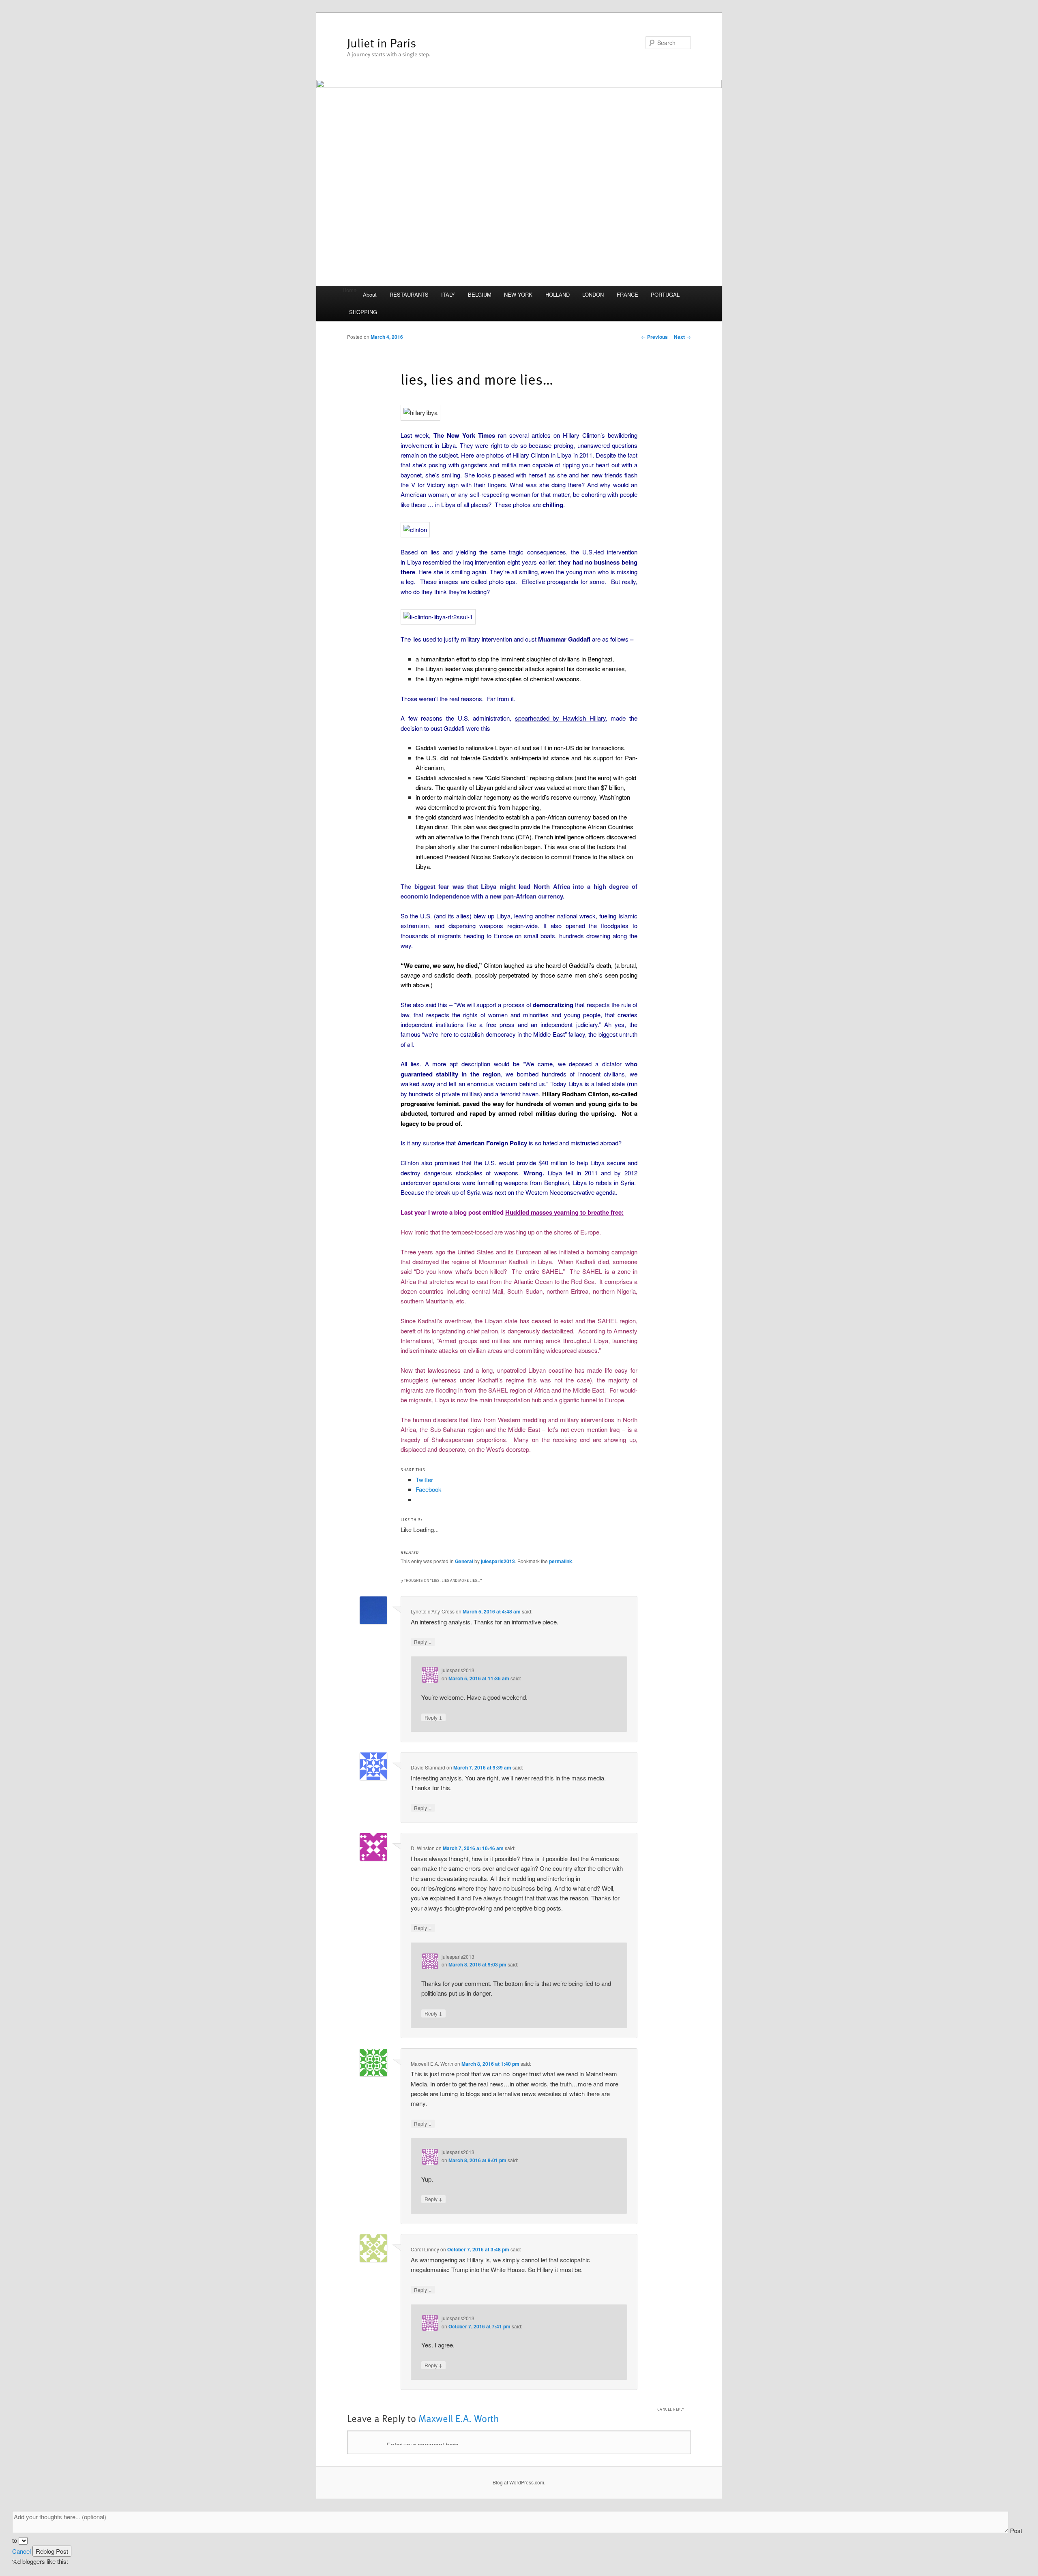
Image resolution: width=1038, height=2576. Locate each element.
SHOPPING (363, 312)
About (370, 294)
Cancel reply (671, 2409)
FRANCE (627, 294)
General (464, 1561)
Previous (654, 337)
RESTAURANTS (409, 294)
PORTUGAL (665, 294)
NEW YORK (518, 294)
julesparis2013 (498, 1561)
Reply (423, 1641)
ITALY (448, 294)
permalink (561, 1561)
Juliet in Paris (382, 42)
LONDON (593, 294)
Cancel (21, 2551)
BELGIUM (480, 294)
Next (682, 337)
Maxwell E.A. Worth (459, 2418)
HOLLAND (558, 294)
